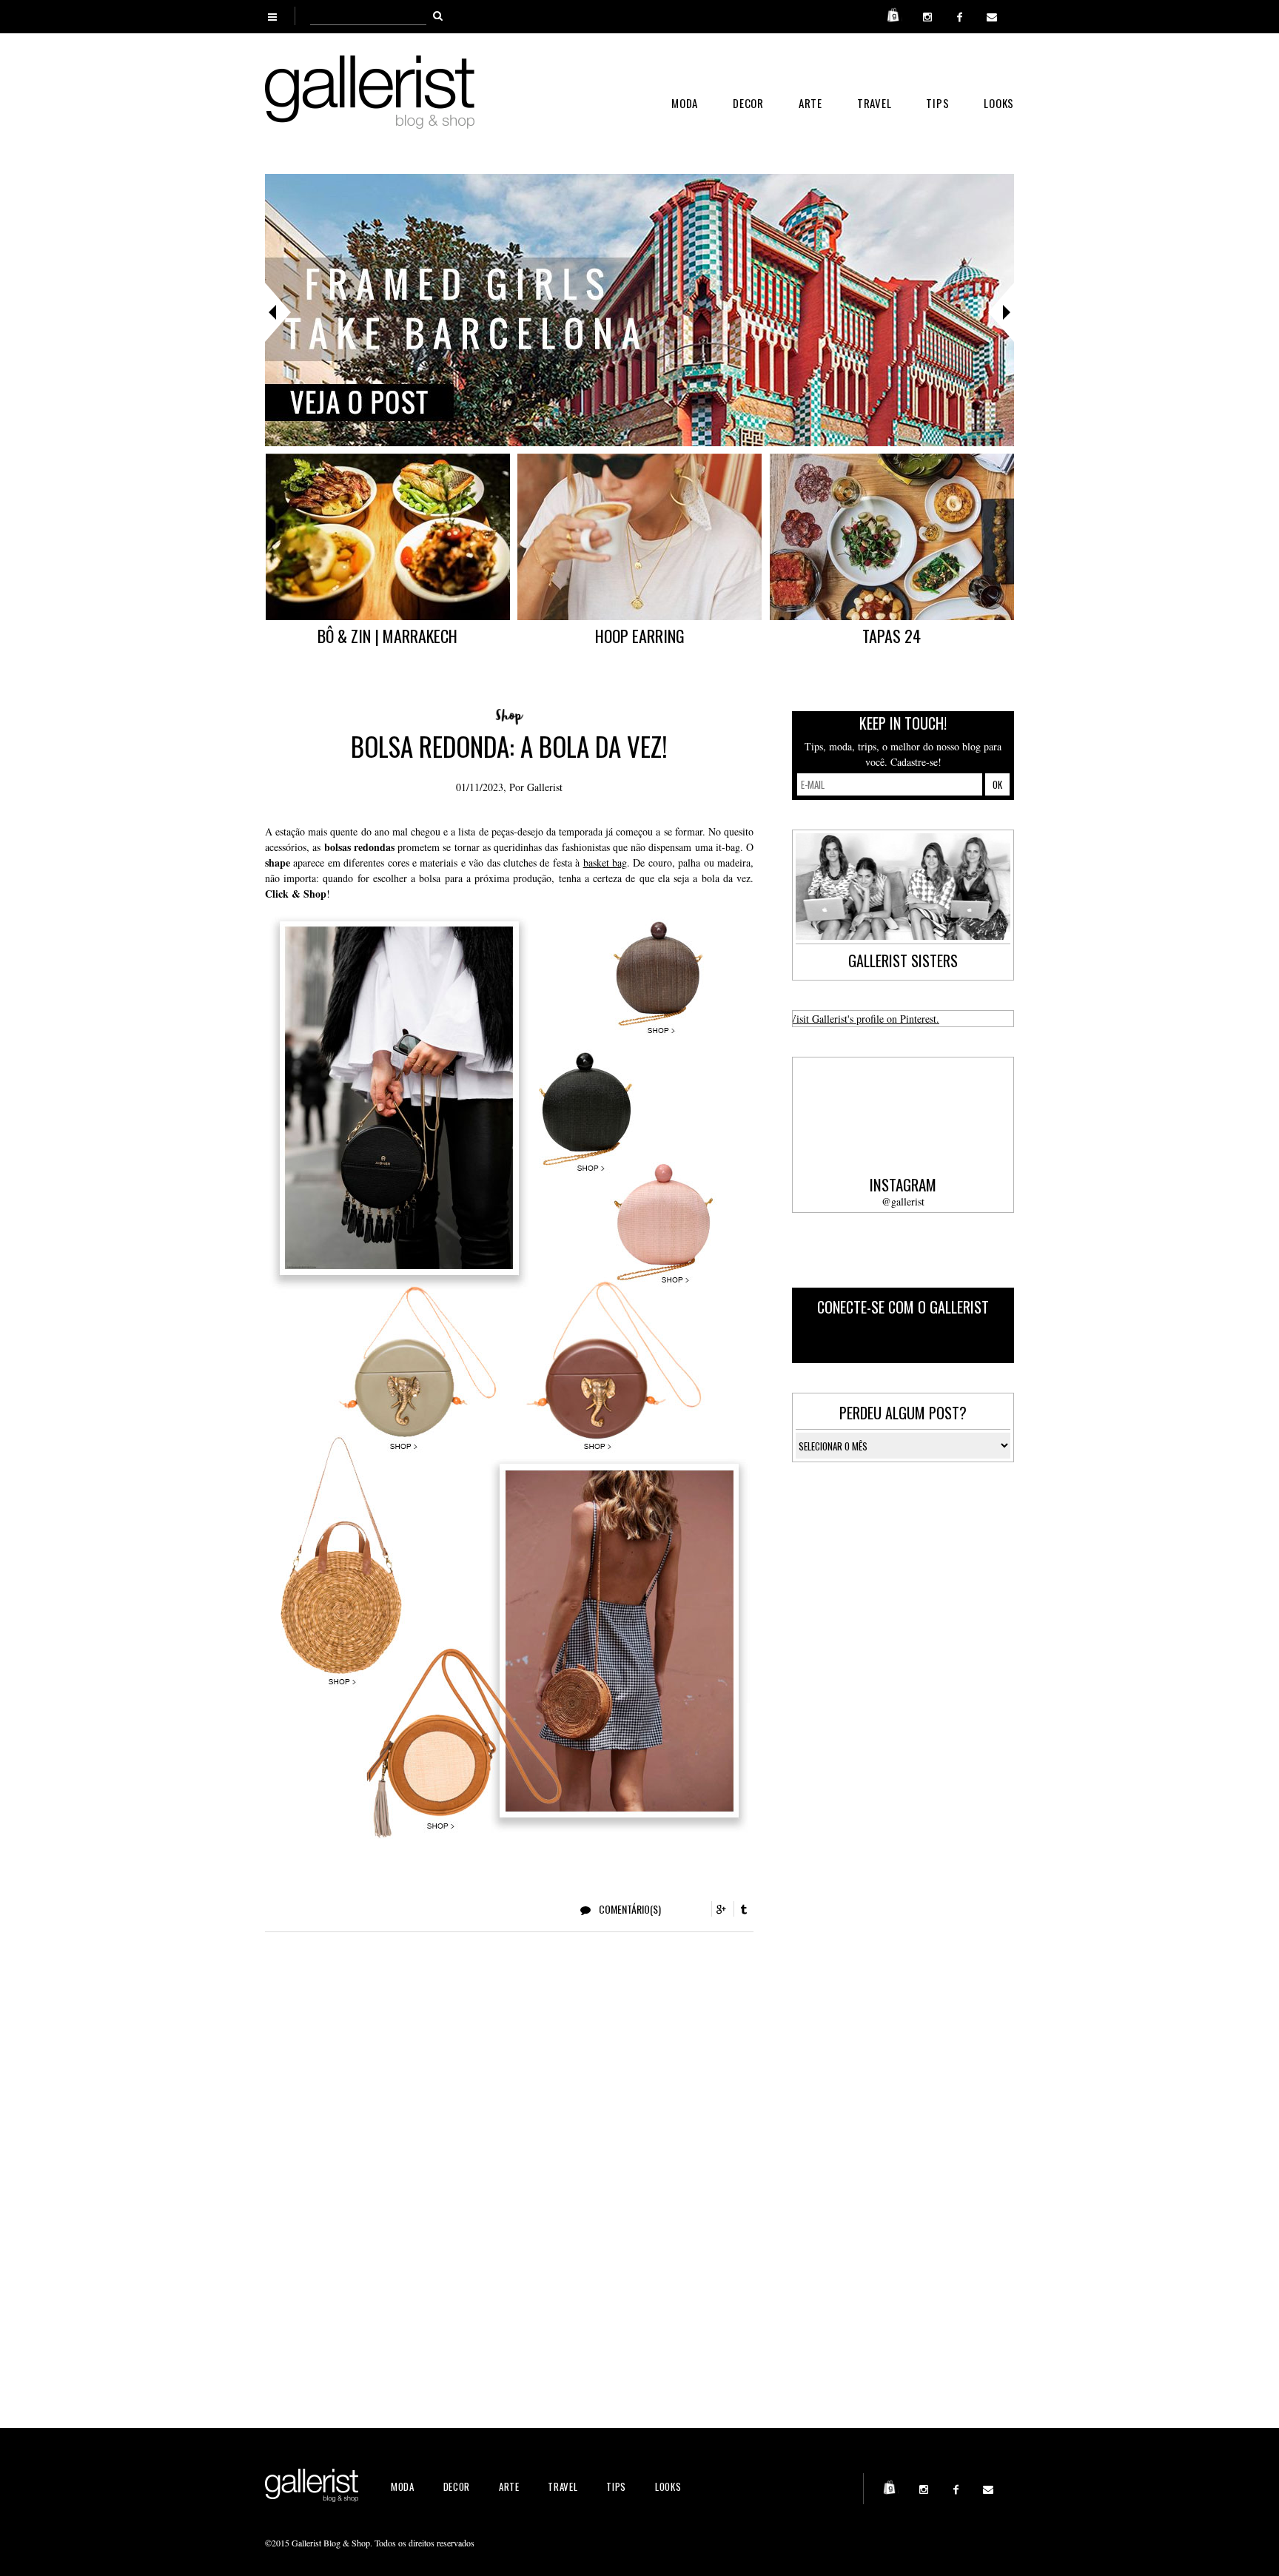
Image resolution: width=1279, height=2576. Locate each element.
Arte (810, 103)
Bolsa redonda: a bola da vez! (509, 746)
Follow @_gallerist (951, 1341)
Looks (999, 103)
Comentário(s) (629, 1909)
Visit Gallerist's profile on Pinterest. (864, 1019)
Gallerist (545, 787)
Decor (748, 103)
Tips (937, 103)
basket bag (605, 862)
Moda (685, 103)
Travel (875, 103)
